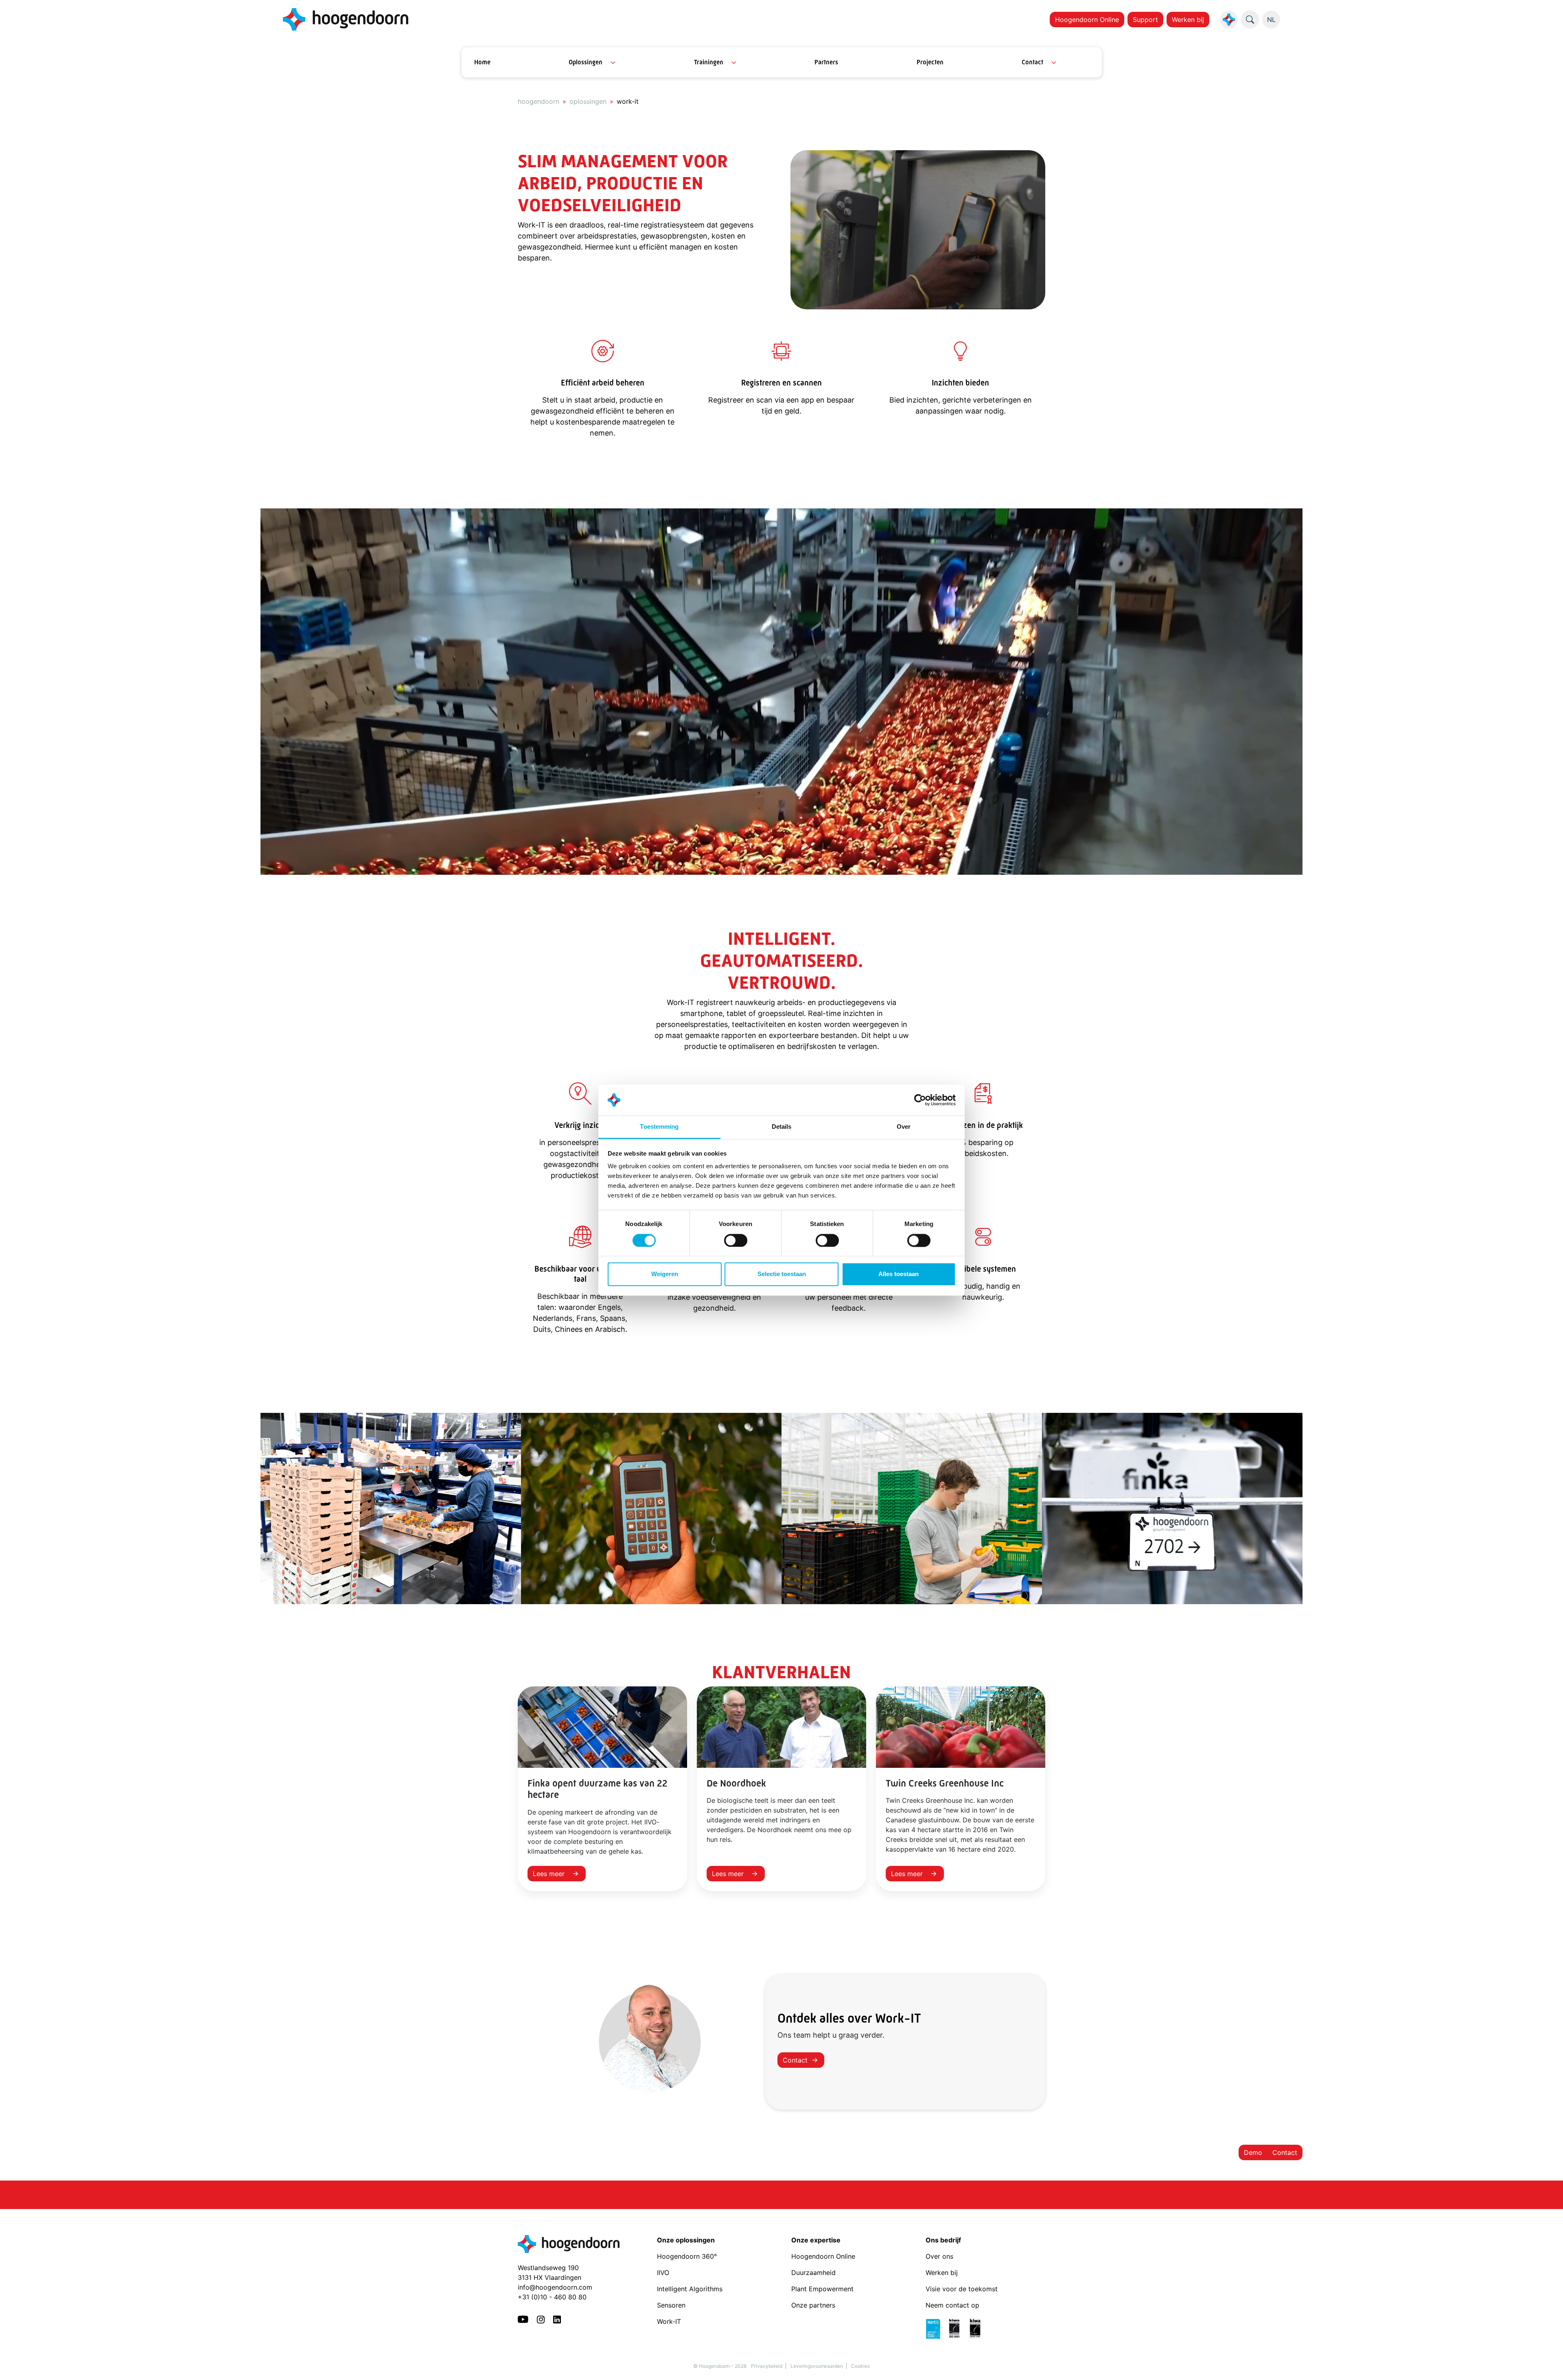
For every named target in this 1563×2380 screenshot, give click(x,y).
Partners (826, 62)
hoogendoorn (539, 101)
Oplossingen (586, 62)
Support (1145, 20)
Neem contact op (952, 2305)
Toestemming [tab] (659, 1127)
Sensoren (671, 2305)
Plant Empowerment (823, 2289)
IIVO (663, 2273)
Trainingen (709, 62)
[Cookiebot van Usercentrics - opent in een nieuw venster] (920, 1100)
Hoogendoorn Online (1087, 20)
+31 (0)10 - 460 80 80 (552, 2297)
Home (482, 62)
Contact (1032, 62)
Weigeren (665, 1274)
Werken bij (1188, 20)
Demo (1253, 2152)
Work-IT (669, 2321)
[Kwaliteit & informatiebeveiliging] (957, 2328)
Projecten (930, 62)
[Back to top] (1547, 2364)
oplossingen (588, 101)
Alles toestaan (899, 1274)
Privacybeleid (767, 2366)
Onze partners (813, 2305)
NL (1271, 20)
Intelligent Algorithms (690, 2289)
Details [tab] (782, 1127)
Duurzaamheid (814, 2273)
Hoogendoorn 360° (687, 2256)
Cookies (860, 2366)
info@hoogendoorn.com (555, 2287)
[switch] (736, 1240)
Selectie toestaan (782, 1274)
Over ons (940, 2256)
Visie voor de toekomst (962, 2289)
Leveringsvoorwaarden (817, 2366)
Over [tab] (904, 1127)
